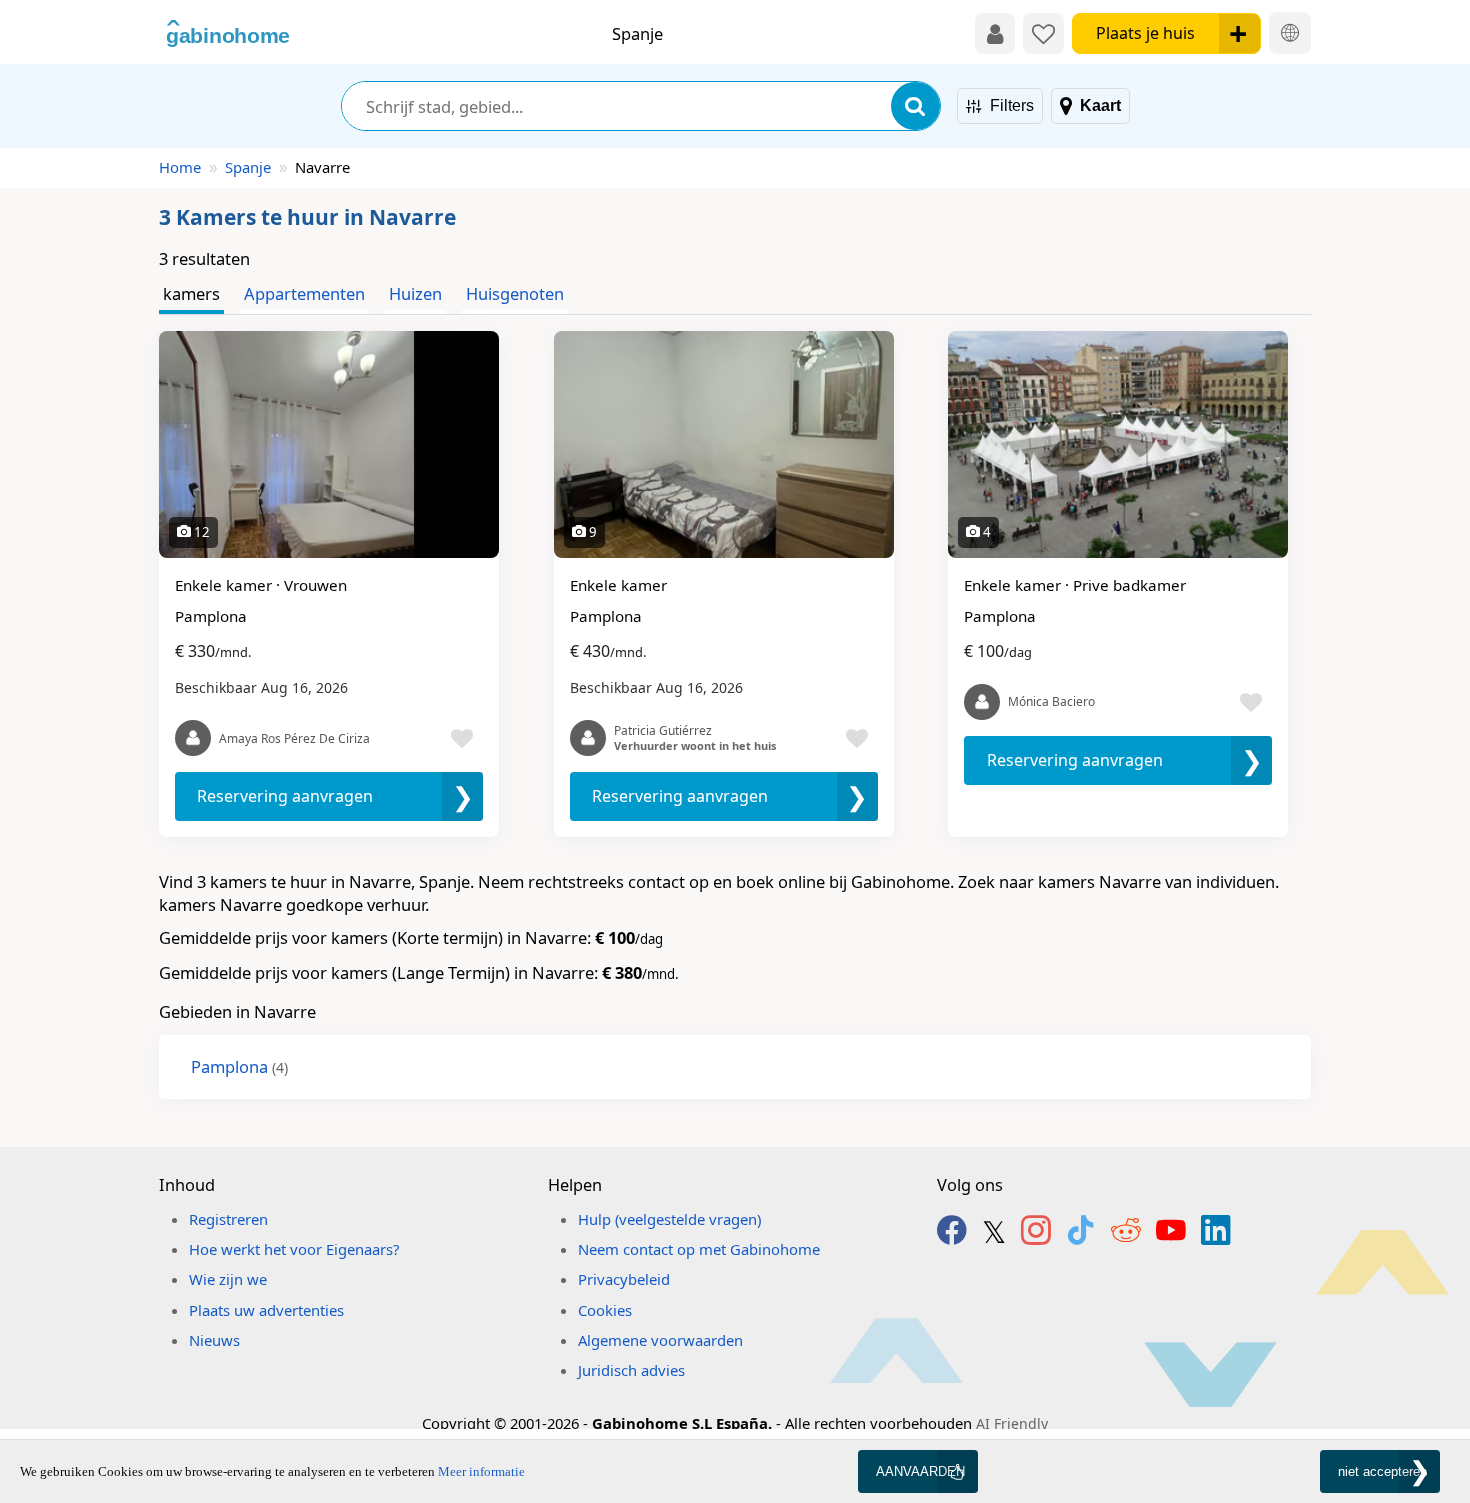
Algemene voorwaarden (660, 1340)
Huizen (415, 293)
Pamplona (239, 1066)
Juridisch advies (631, 1370)
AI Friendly (1012, 1423)
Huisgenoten (515, 293)
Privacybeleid (624, 1279)
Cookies (605, 1310)
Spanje (248, 167)
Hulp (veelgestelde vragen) (669, 1219)
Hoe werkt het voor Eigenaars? (294, 1249)
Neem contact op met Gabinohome (699, 1249)
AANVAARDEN (920, 1471)
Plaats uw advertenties (266, 1310)
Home (180, 167)
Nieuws (214, 1340)
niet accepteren (1382, 1471)
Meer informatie (481, 1471)
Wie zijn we (228, 1279)
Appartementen (304, 293)
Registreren (228, 1219)
